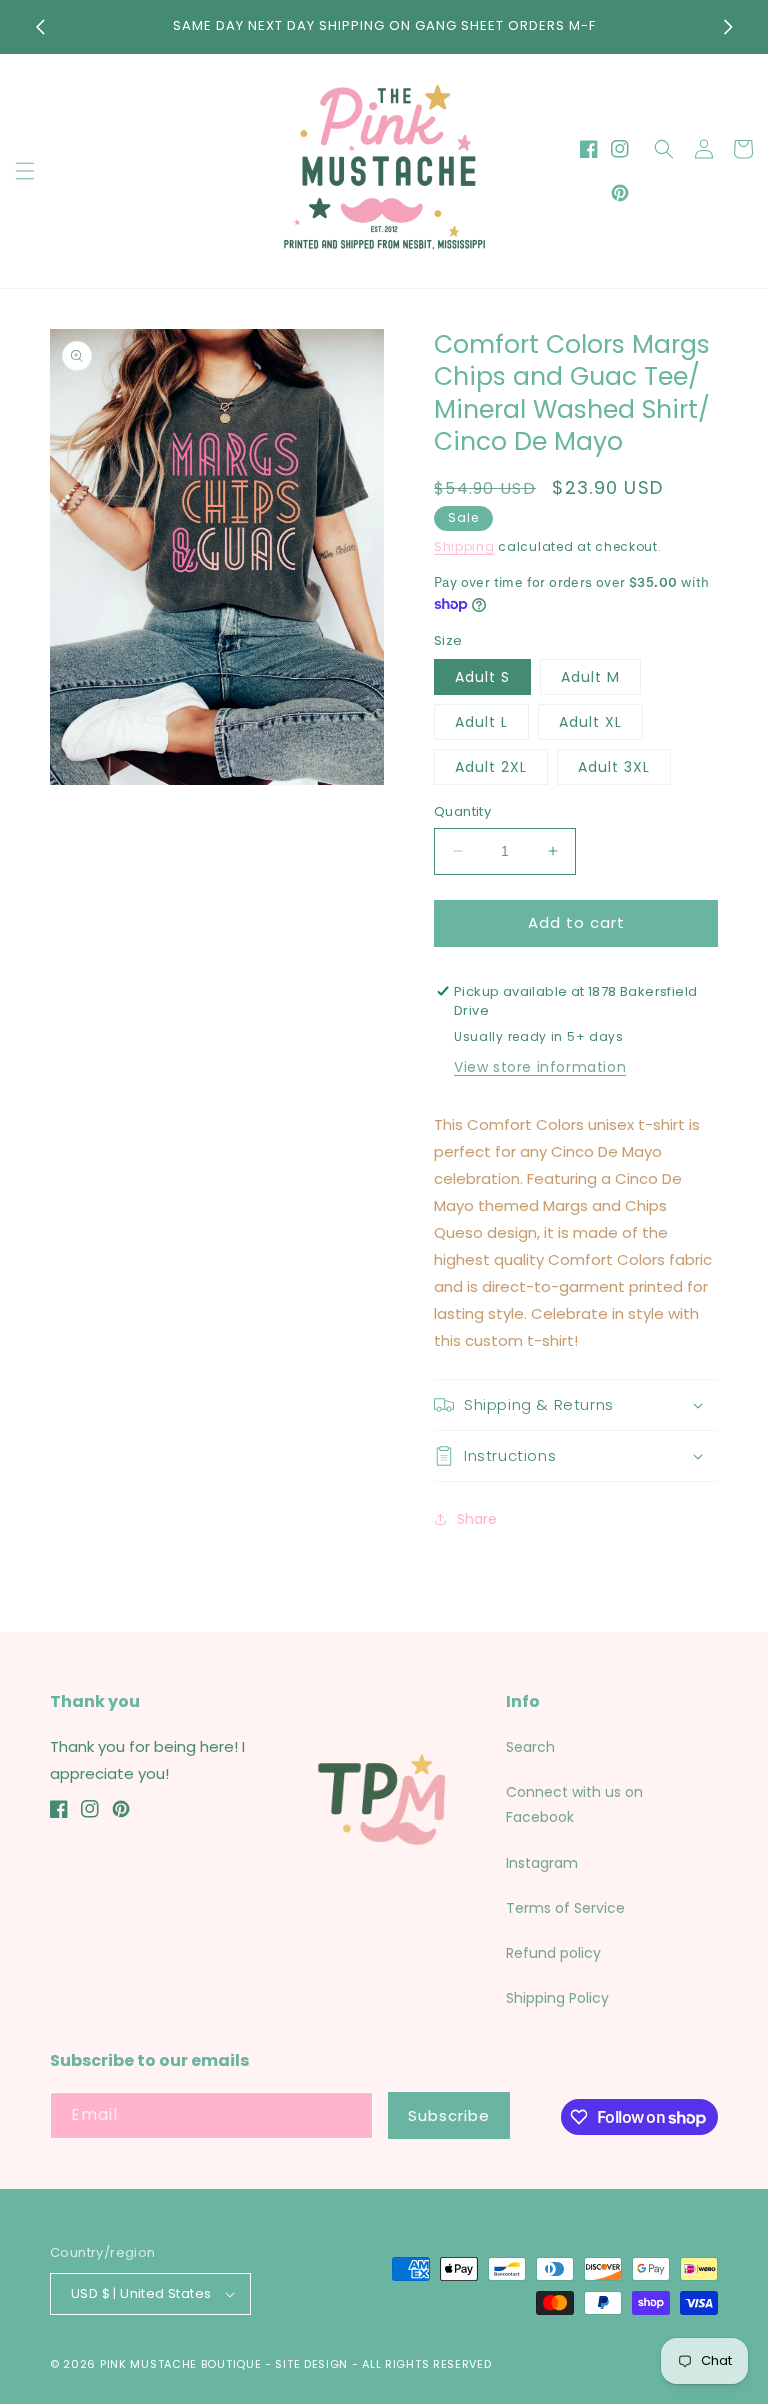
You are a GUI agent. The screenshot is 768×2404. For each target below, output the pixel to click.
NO (381, 1271)
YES (381, 1194)
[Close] (720, 1093)
